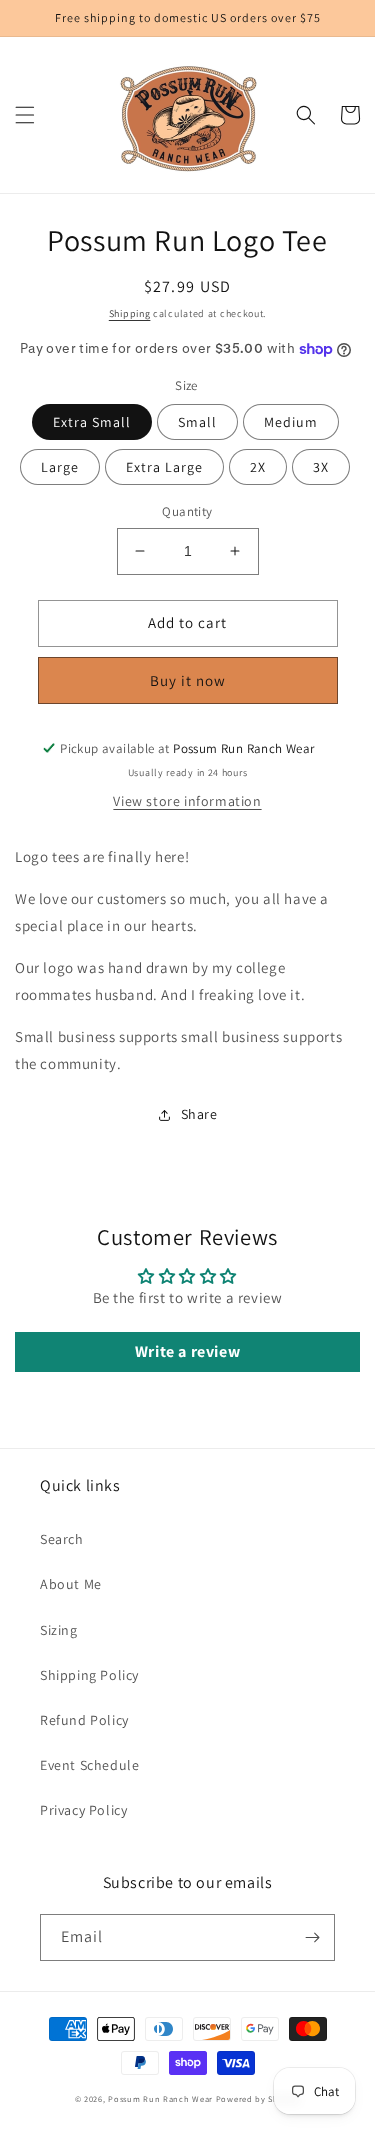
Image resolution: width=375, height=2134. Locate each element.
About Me (71, 1584)
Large (60, 467)
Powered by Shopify (258, 2098)
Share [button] (199, 1114)
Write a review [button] (187, 1351)
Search (62, 1539)
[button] (25, 115)
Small (197, 422)
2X (258, 467)
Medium (291, 422)
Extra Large (164, 467)
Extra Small (92, 422)
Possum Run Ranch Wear (160, 2098)
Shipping (130, 313)
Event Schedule (89, 1765)
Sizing (59, 1630)
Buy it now (188, 680)
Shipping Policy (89, 1675)
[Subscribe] (312, 1937)
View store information (187, 801)
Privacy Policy (83, 1810)
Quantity (187, 511)
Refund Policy (84, 1720)
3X (321, 467)
